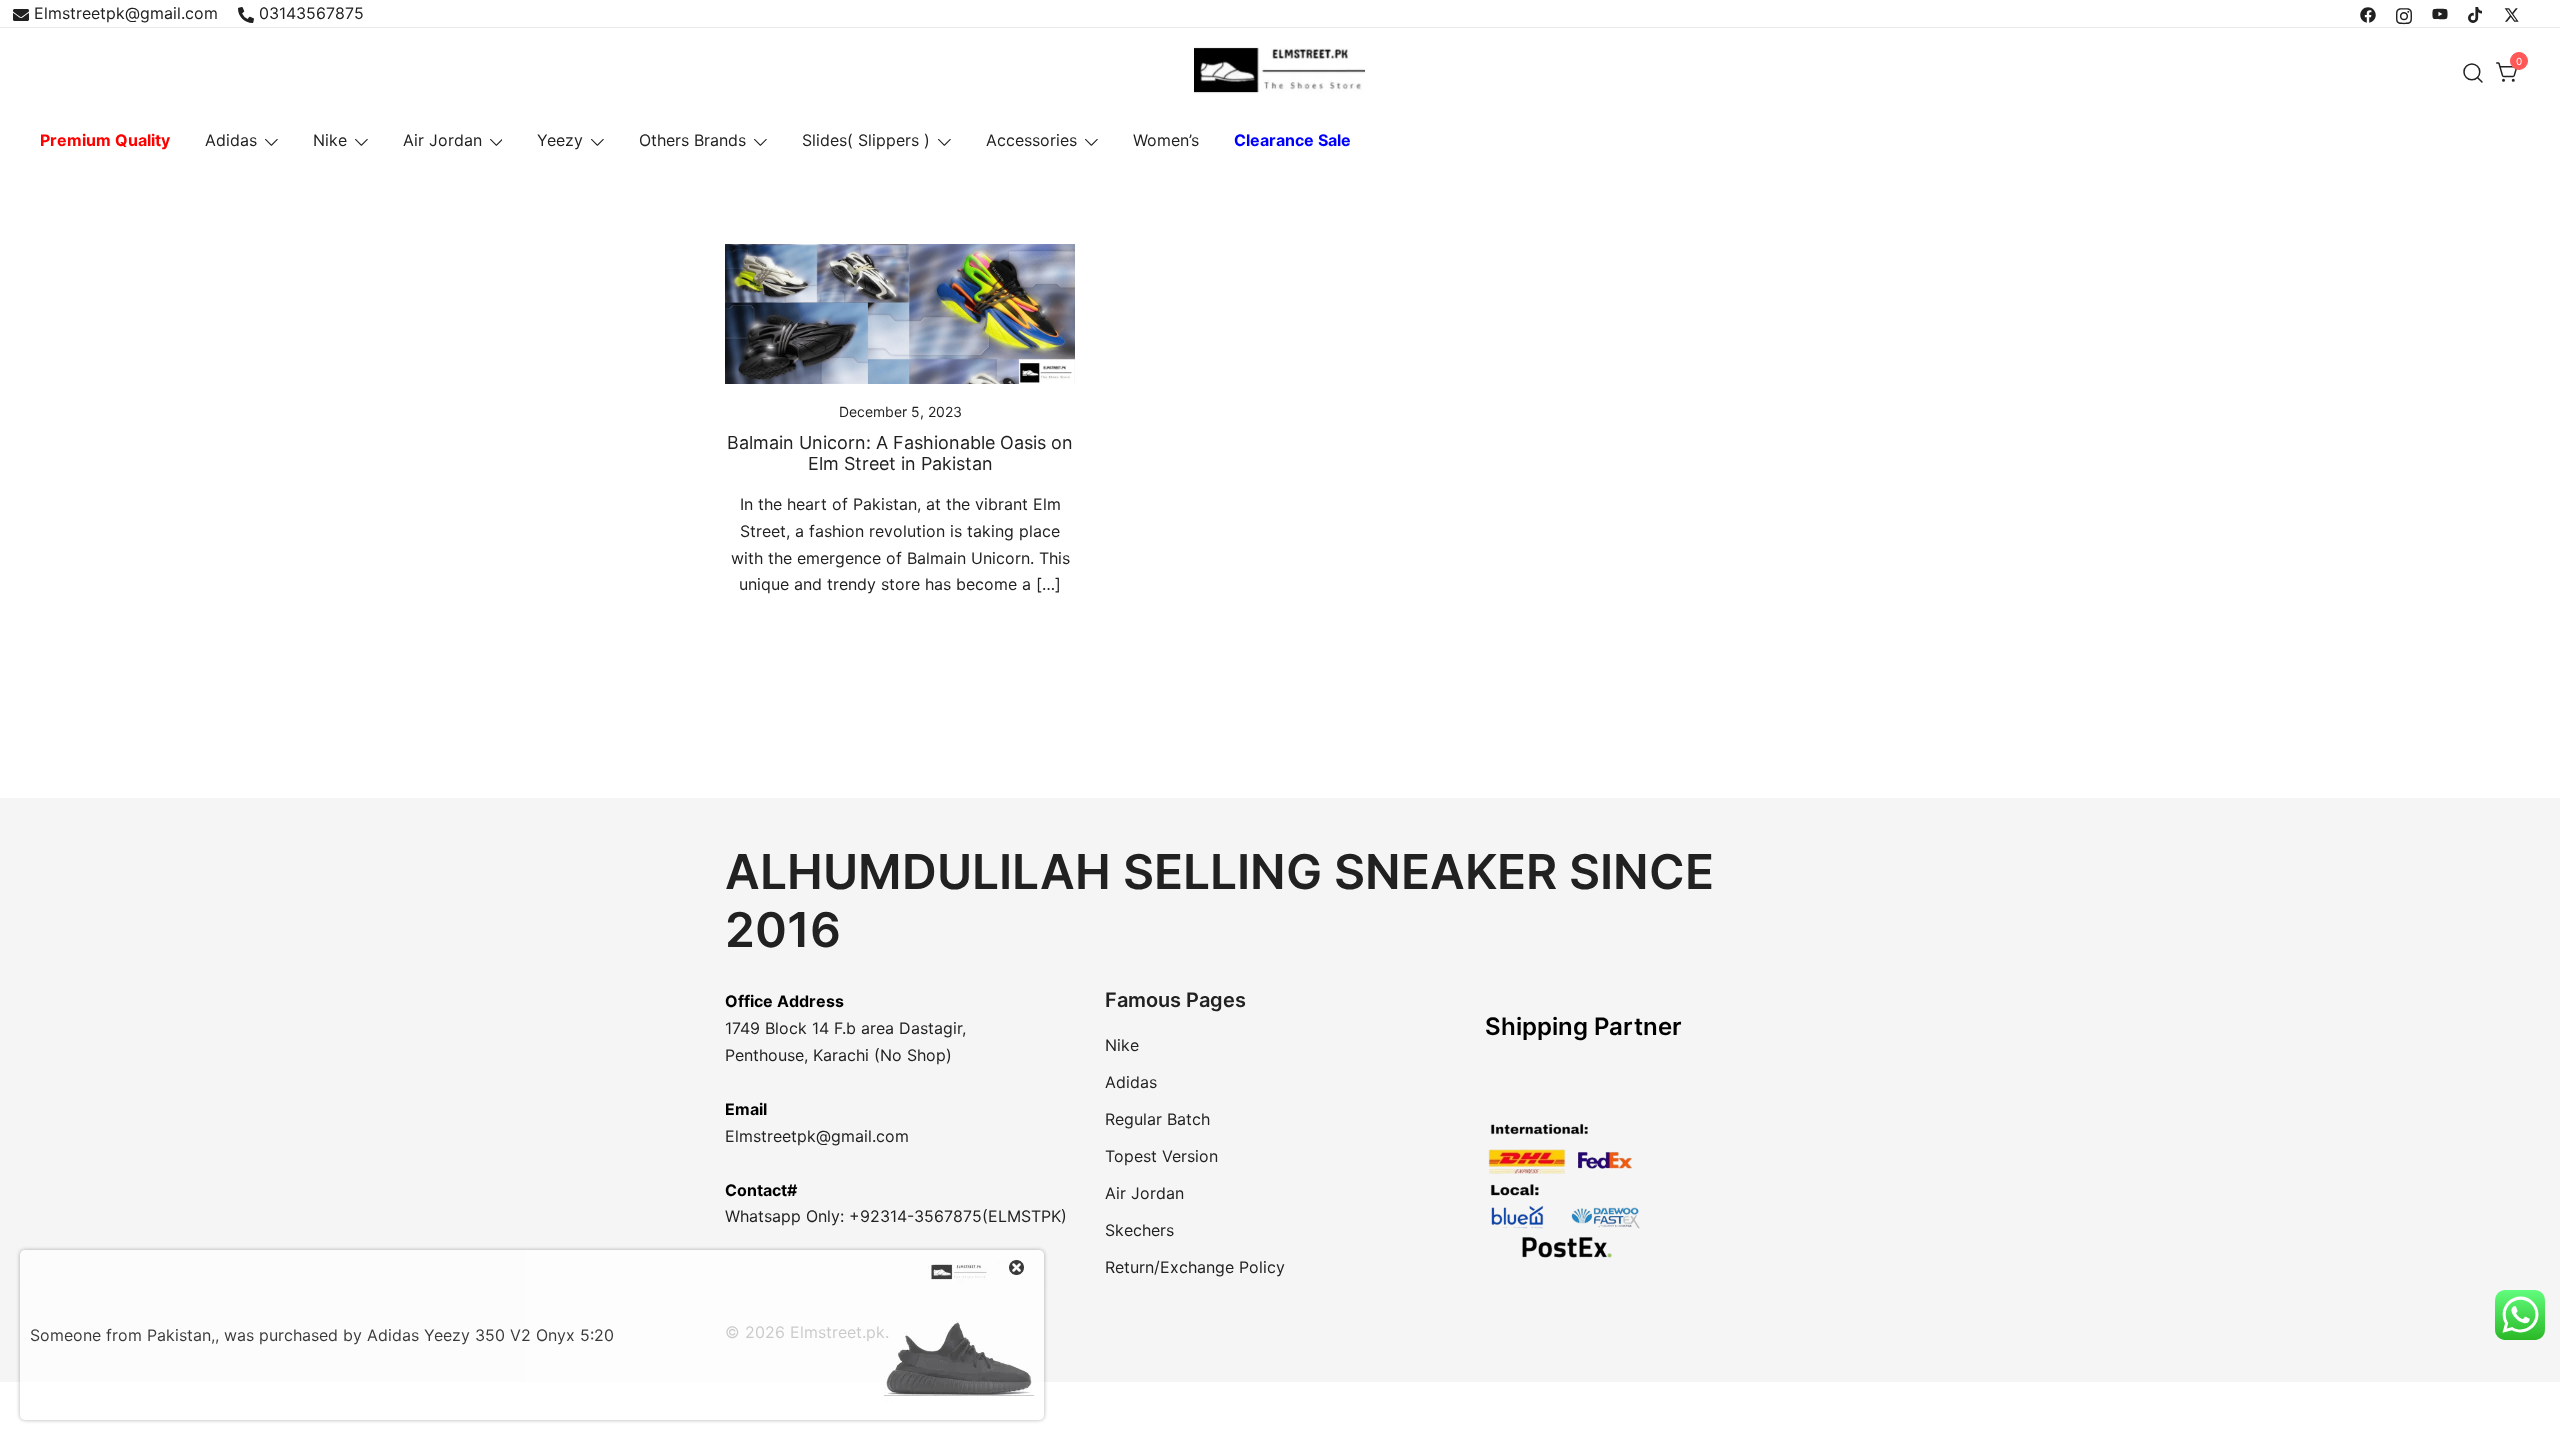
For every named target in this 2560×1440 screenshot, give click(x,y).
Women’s (1166, 140)
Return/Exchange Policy (1195, 1267)
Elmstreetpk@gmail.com (126, 13)
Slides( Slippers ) (866, 140)
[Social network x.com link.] (2512, 13)
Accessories (1031, 140)
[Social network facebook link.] (2368, 13)
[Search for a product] (2473, 72)
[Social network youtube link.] (2440, 13)
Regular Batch (1157, 1119)
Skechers (1139, 1230)
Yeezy (560, 140)
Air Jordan (442, 140)
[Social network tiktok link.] (2476, 13)
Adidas (231, 140)
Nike (330, 140)
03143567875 (311, 13)
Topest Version (1161, 1156)
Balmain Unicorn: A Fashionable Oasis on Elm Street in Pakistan (900, 453)
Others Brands (692, 140)
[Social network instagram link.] (2404, 13)
